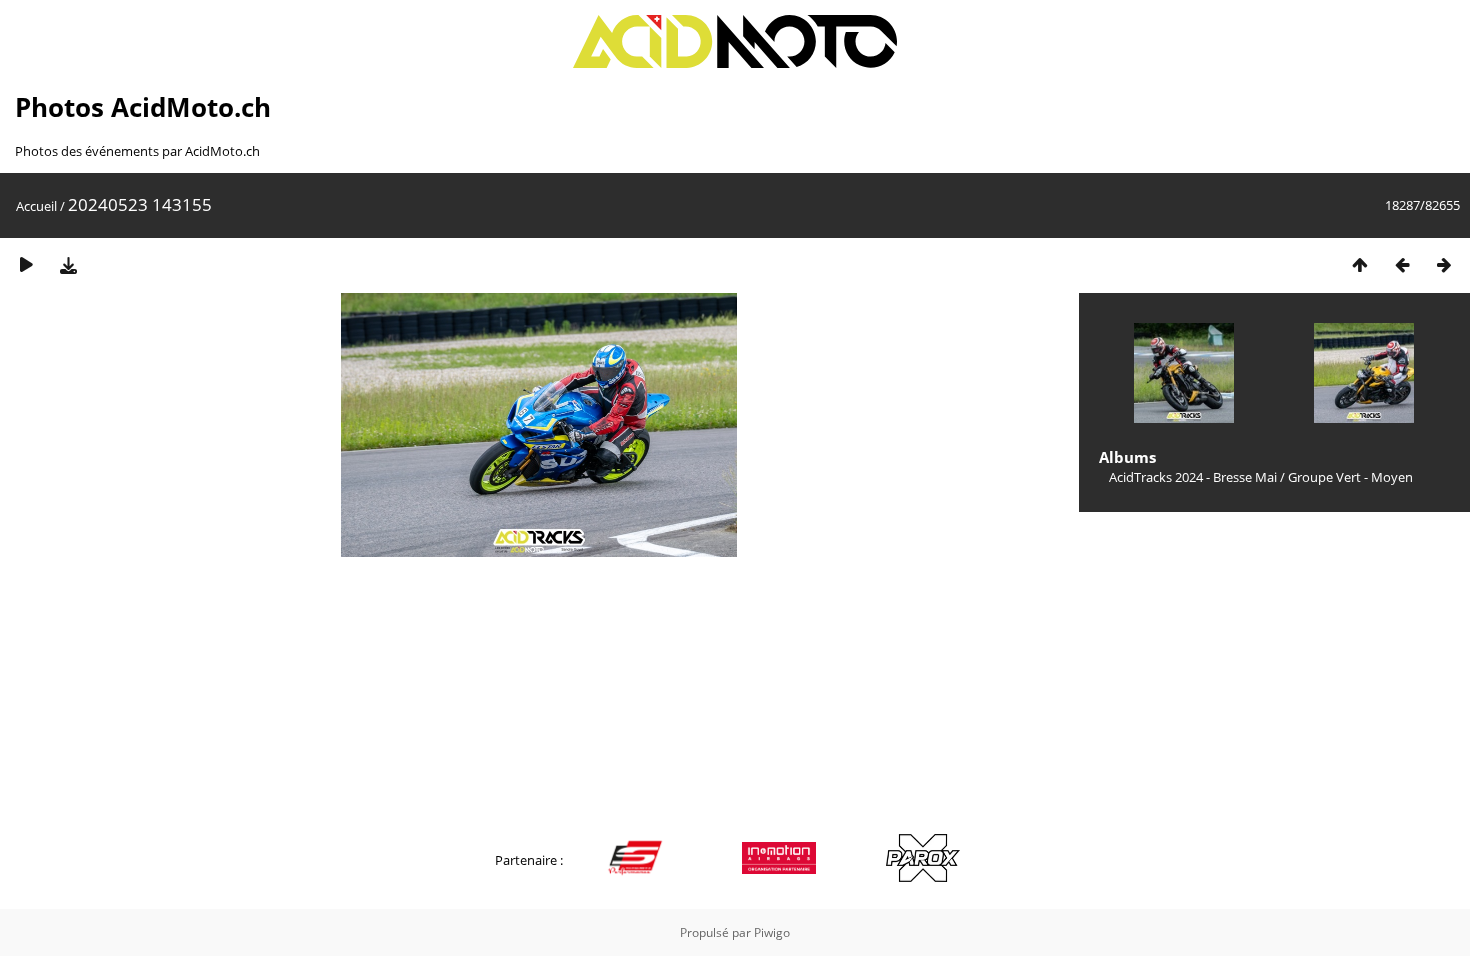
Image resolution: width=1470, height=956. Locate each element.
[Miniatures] (1360, 264)
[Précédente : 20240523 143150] (1402, 264)
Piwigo (772, 932)
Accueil (36, 206)
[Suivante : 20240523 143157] (1444, 264)
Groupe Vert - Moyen (1350, 477)
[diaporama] (26, 264)
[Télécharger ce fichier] (68, 264)
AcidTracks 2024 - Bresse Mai (1193, 477)
